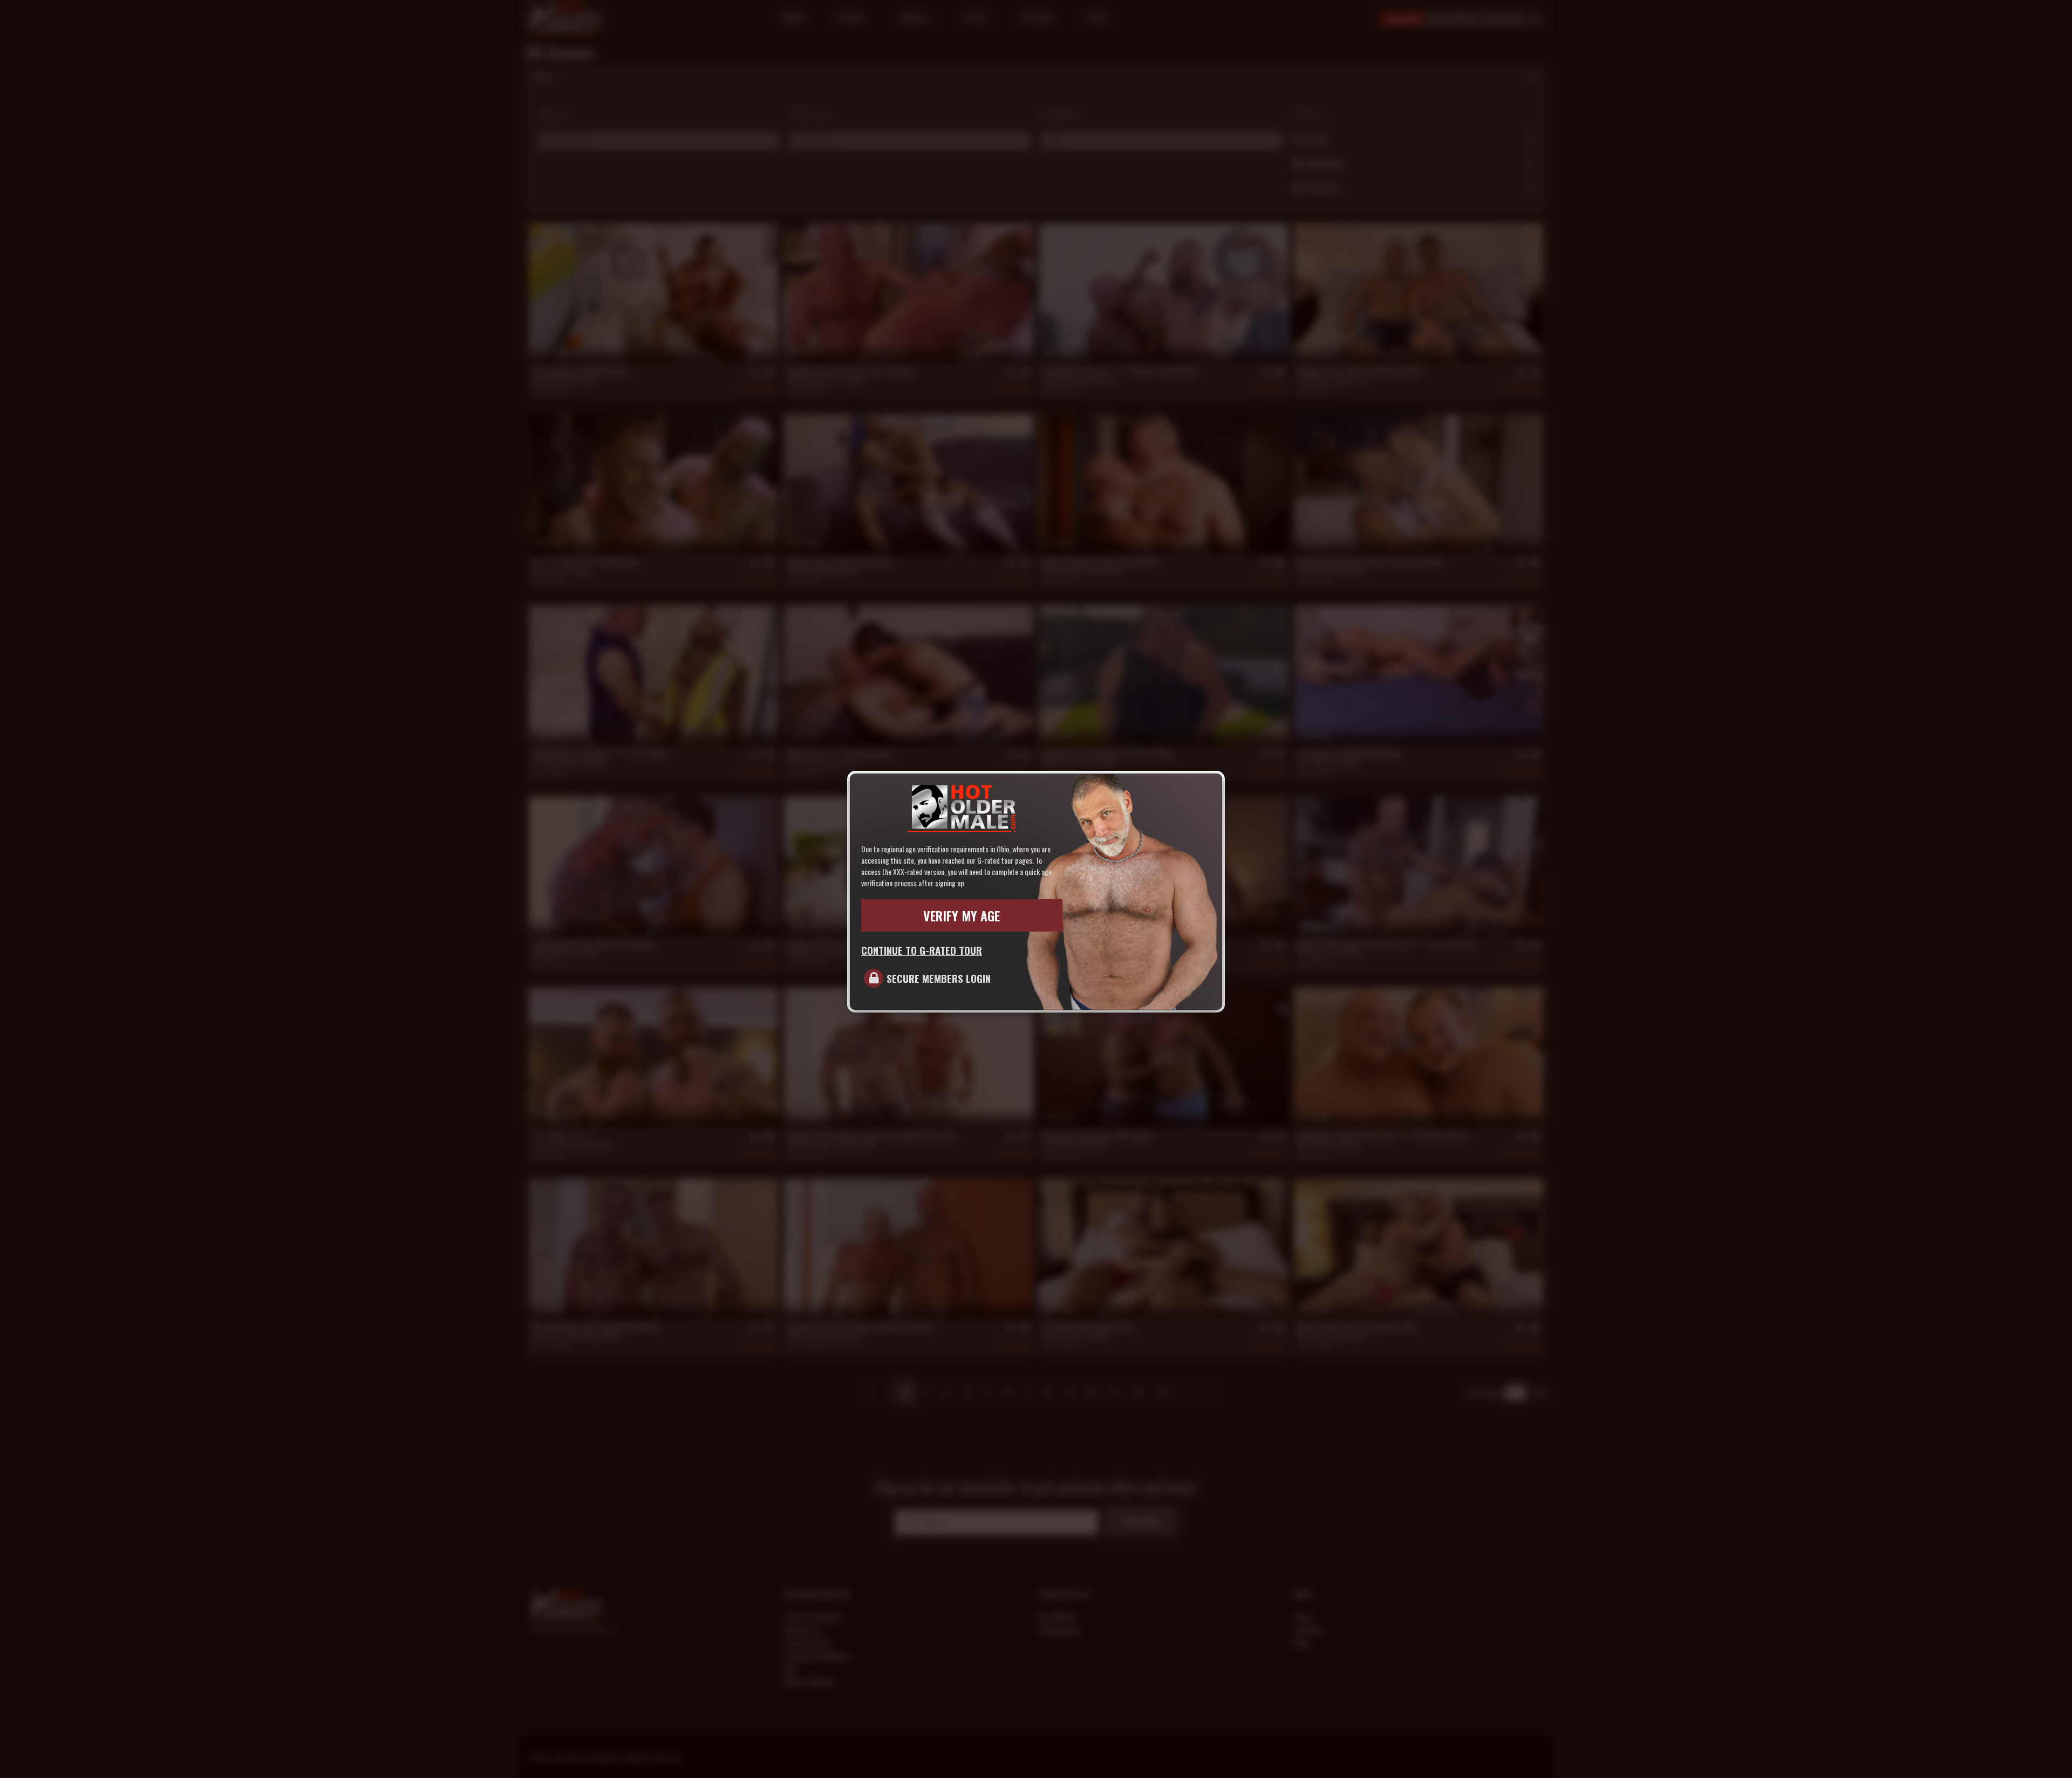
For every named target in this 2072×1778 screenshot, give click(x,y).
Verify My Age (962, 915)
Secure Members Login (939, 978)
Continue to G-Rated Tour (922, 950)
